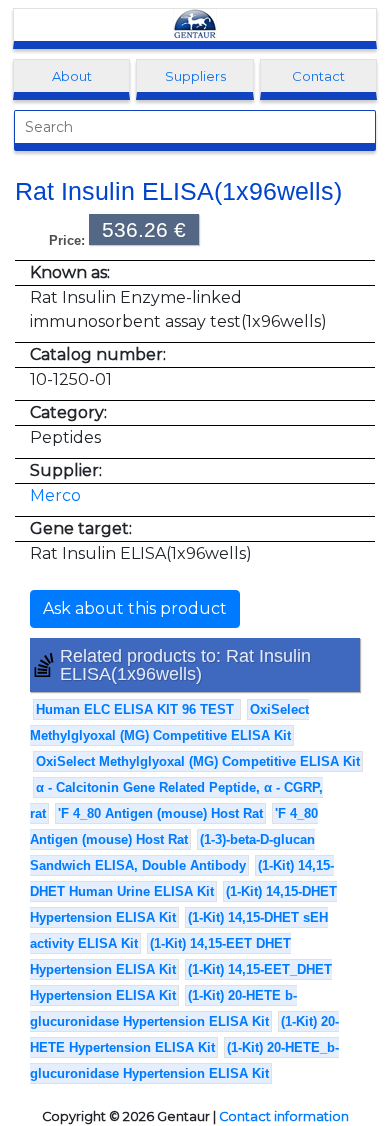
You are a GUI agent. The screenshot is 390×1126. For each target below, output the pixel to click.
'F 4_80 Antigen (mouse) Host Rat (160, 813)
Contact (318, 76)
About (72, 76)
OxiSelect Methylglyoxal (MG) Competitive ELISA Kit (198, 761)
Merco (55, 495)
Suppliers (195, 76)
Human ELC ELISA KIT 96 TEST (137, 709)
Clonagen (195, 25)
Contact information (284, 1116)
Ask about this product (135, 608)
